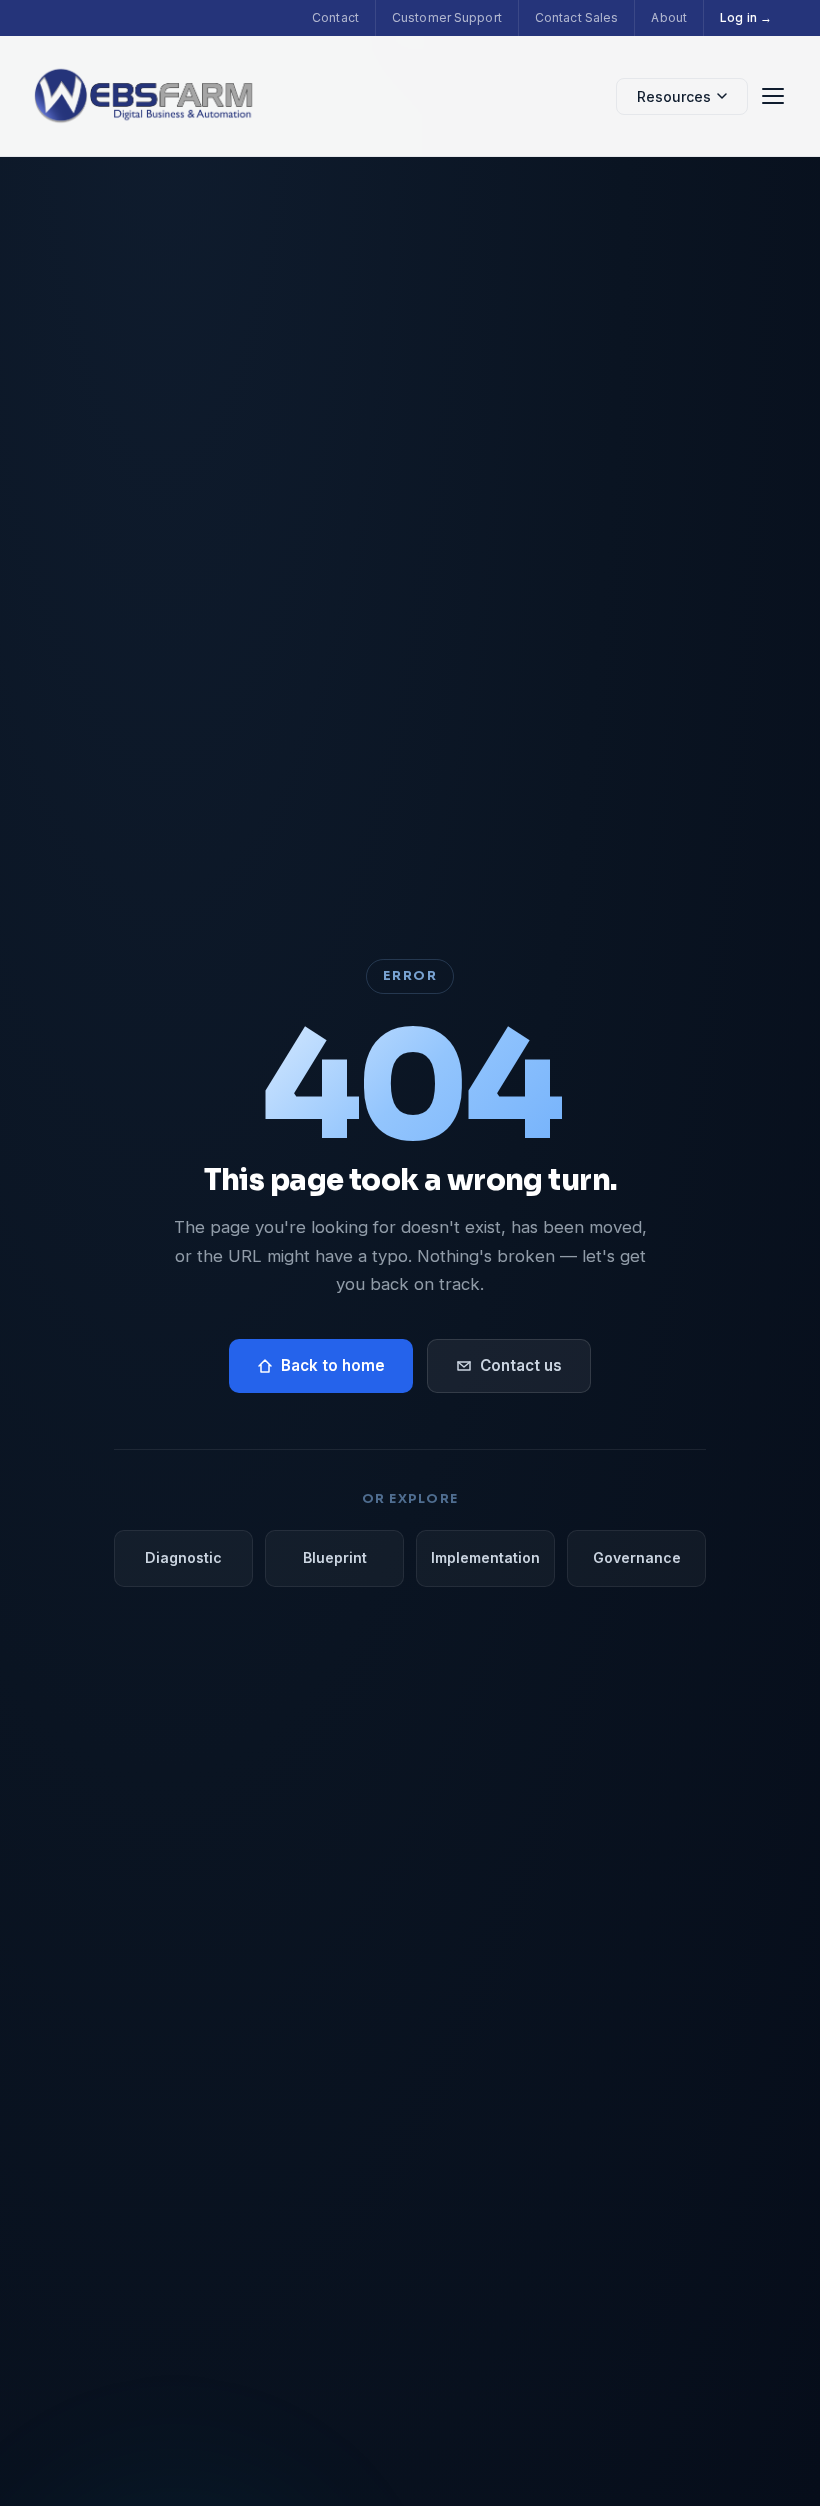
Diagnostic (183, 1557)
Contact (335, 17)
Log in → (746, 17)
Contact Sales (577, 17)
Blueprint (335, 1557)
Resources (674, 96)
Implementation (485, 1557)
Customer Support (447, 17)
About (669, 17)
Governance (637, 1557)
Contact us (521, 1365)
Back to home (333, 1365)
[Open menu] (773, 96)
